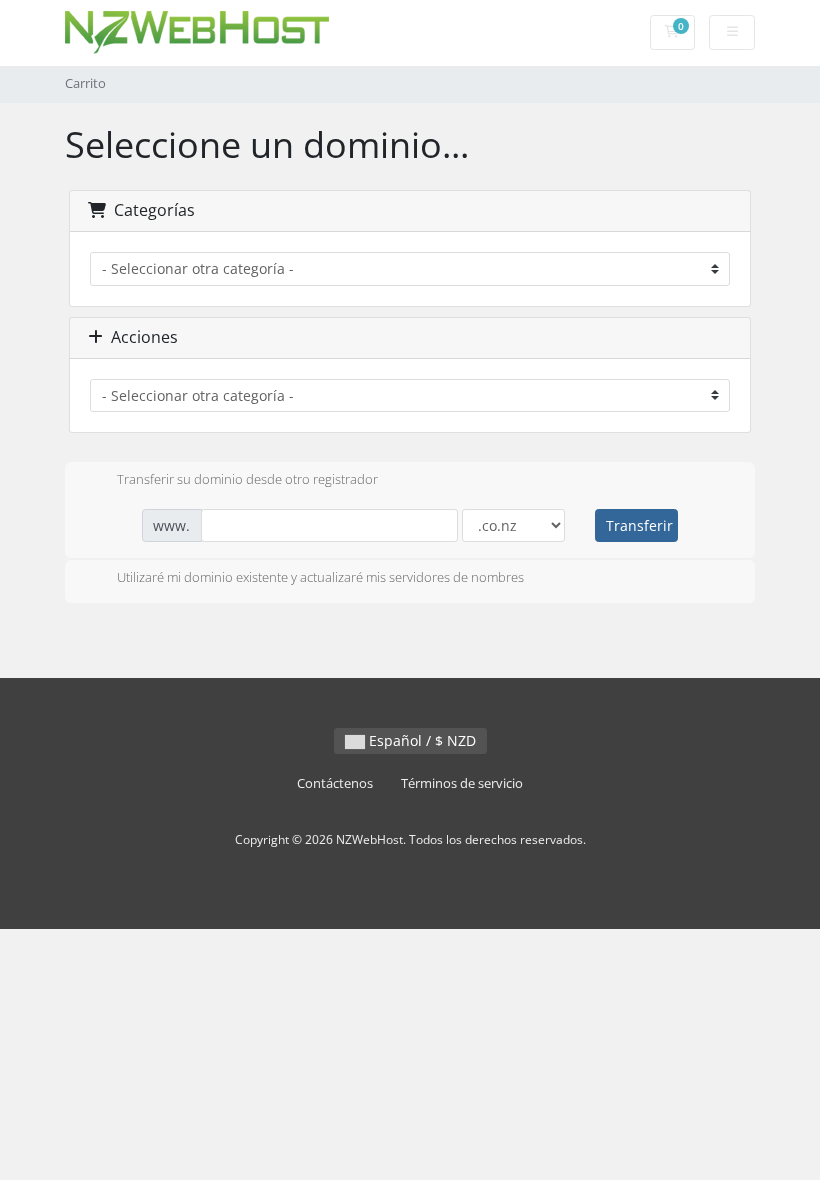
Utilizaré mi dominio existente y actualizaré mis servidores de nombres (320, 577)
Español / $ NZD (420, 740)
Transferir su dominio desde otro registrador (247, 479)
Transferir (639, 525)
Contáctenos (335, 783)
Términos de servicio (462, 783)
